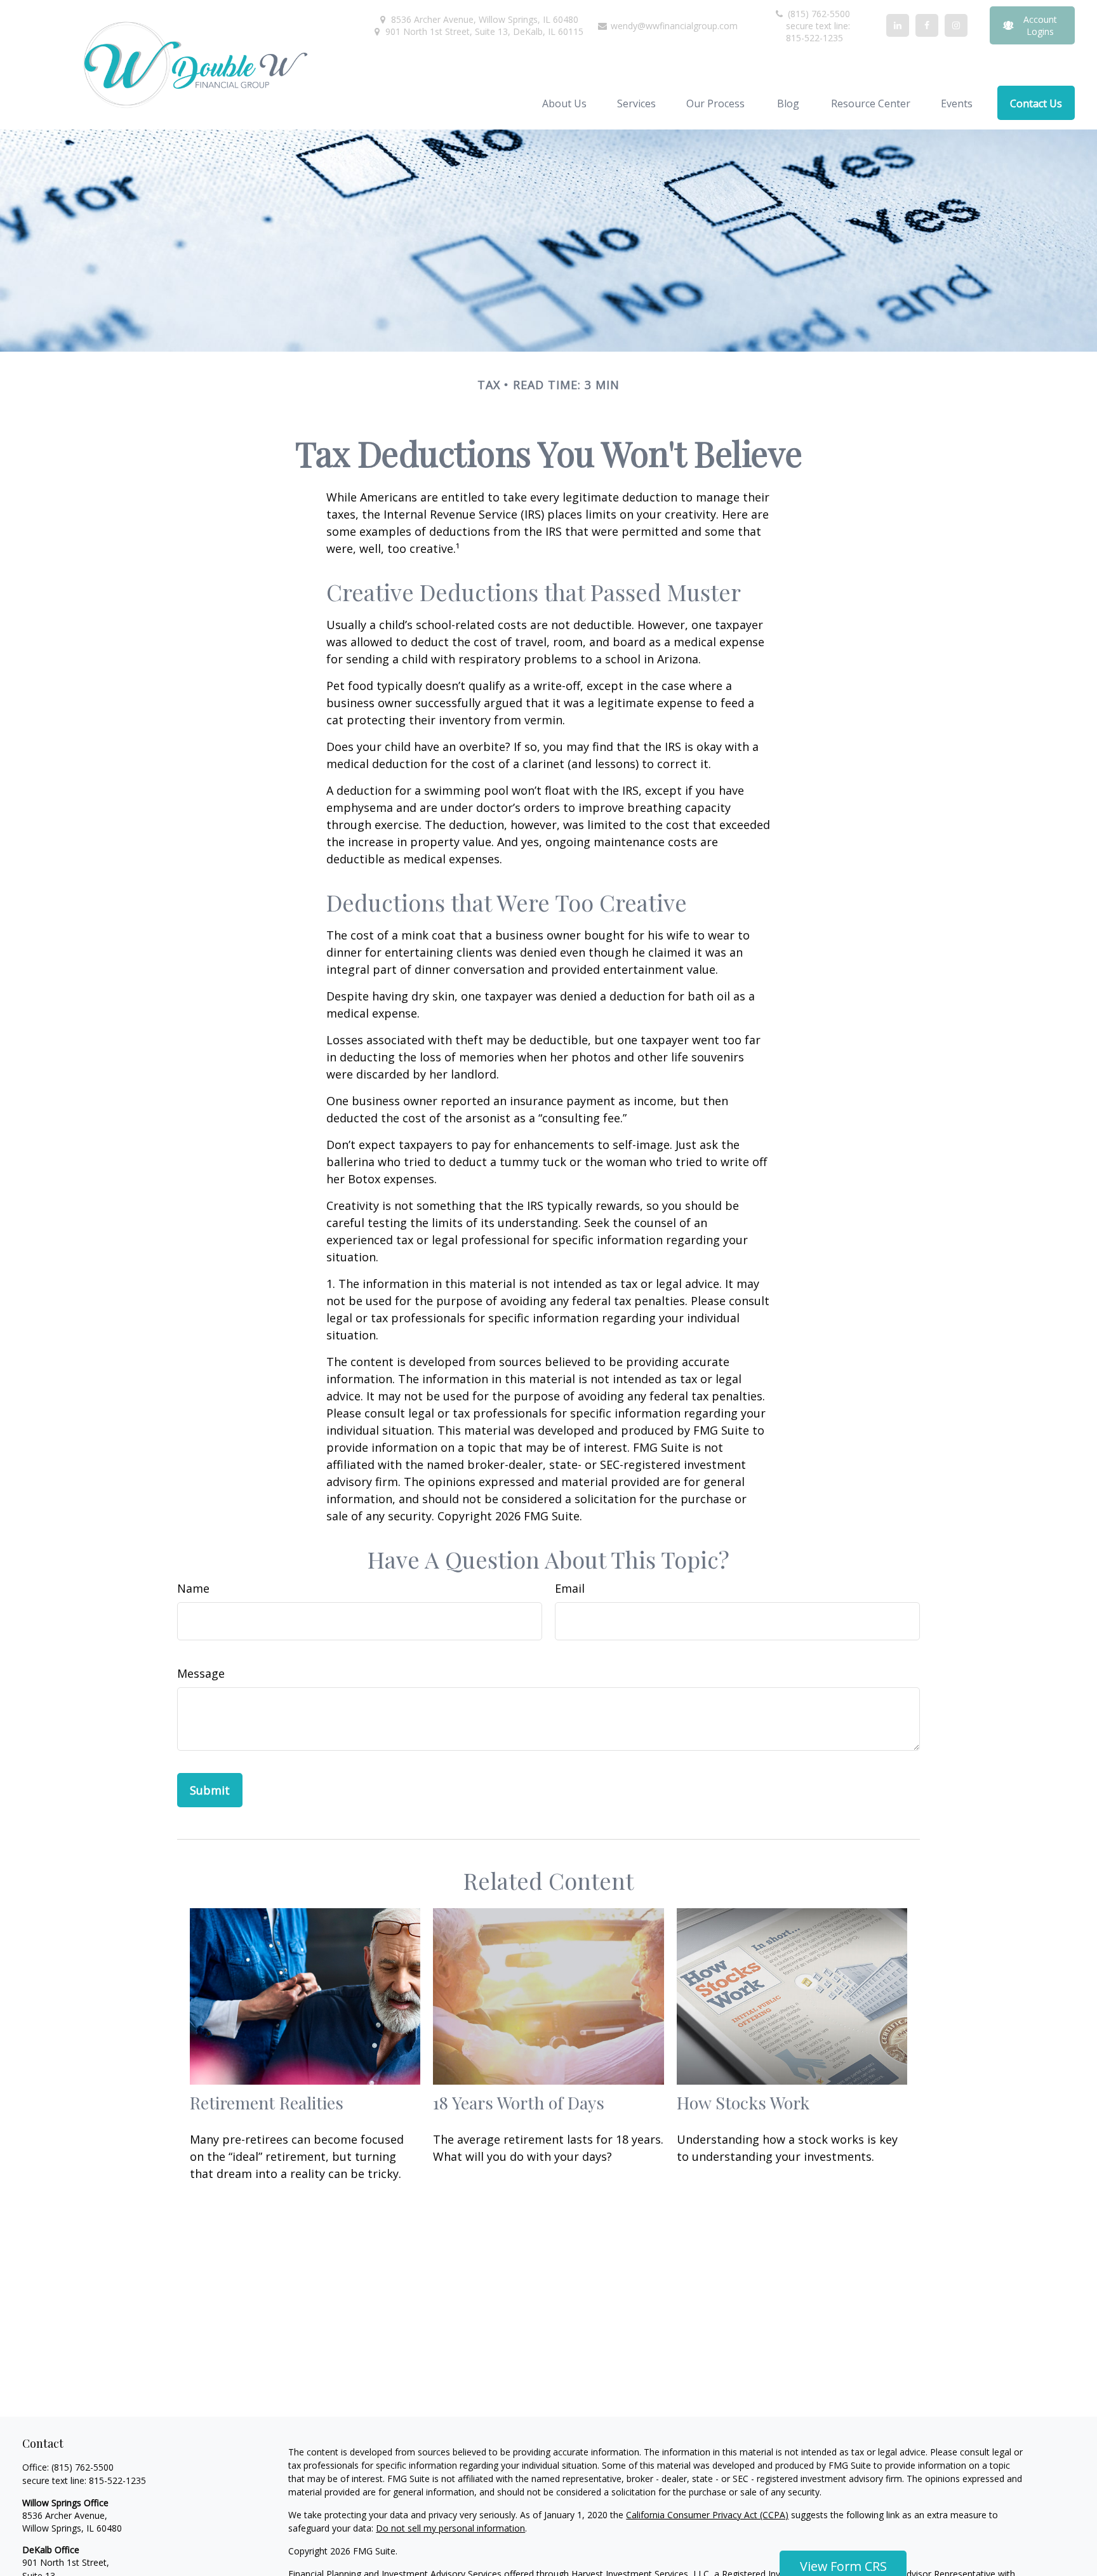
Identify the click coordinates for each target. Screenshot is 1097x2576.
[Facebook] (927, 25)
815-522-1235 (117, 2480)
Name (193, 1588)
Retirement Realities (267, 2102)
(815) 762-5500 (818, 14)
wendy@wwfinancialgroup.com (673, 26)
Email (570, 1588)
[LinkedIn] (898, 25)
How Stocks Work (743, 2102)
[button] (564, 103)
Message (201, 1673)
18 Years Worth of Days (519, 2102)
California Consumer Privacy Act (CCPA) (707, 2515)
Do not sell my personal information (450, 2528)
